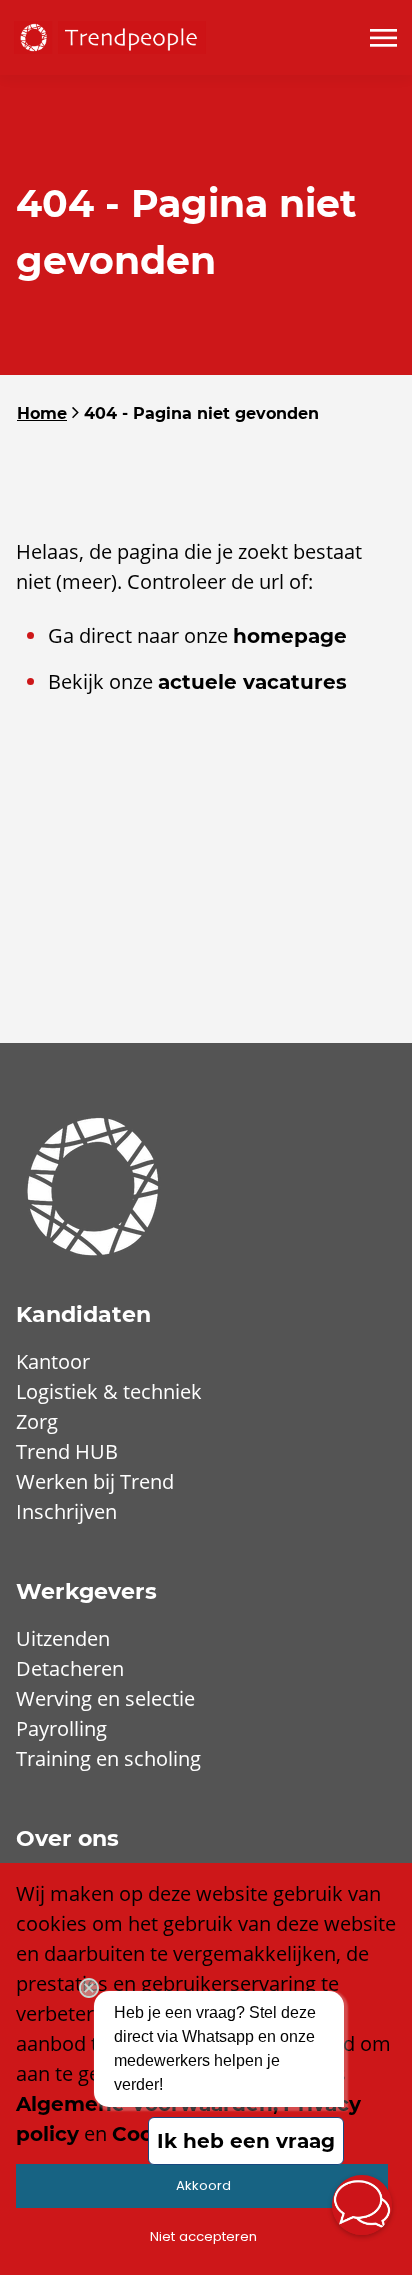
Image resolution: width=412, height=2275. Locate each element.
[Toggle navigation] (385, 38)
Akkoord (203, 2185)
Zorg (37, 1421)
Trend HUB (67, 1451)
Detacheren (70, 1668)
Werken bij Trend (95, 1481)
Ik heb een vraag (246, 2141)
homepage (290, 636)
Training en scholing (108, 1758)
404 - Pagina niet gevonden (201, 413)
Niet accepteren (203, 2236)
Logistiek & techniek (109, 1391)
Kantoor (53, 1361)
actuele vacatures (252, 682)
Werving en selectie (105, 1698)
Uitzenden (63, 1638)
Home (42, 413)
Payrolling (61, 1728)
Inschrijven (66, 1511)
